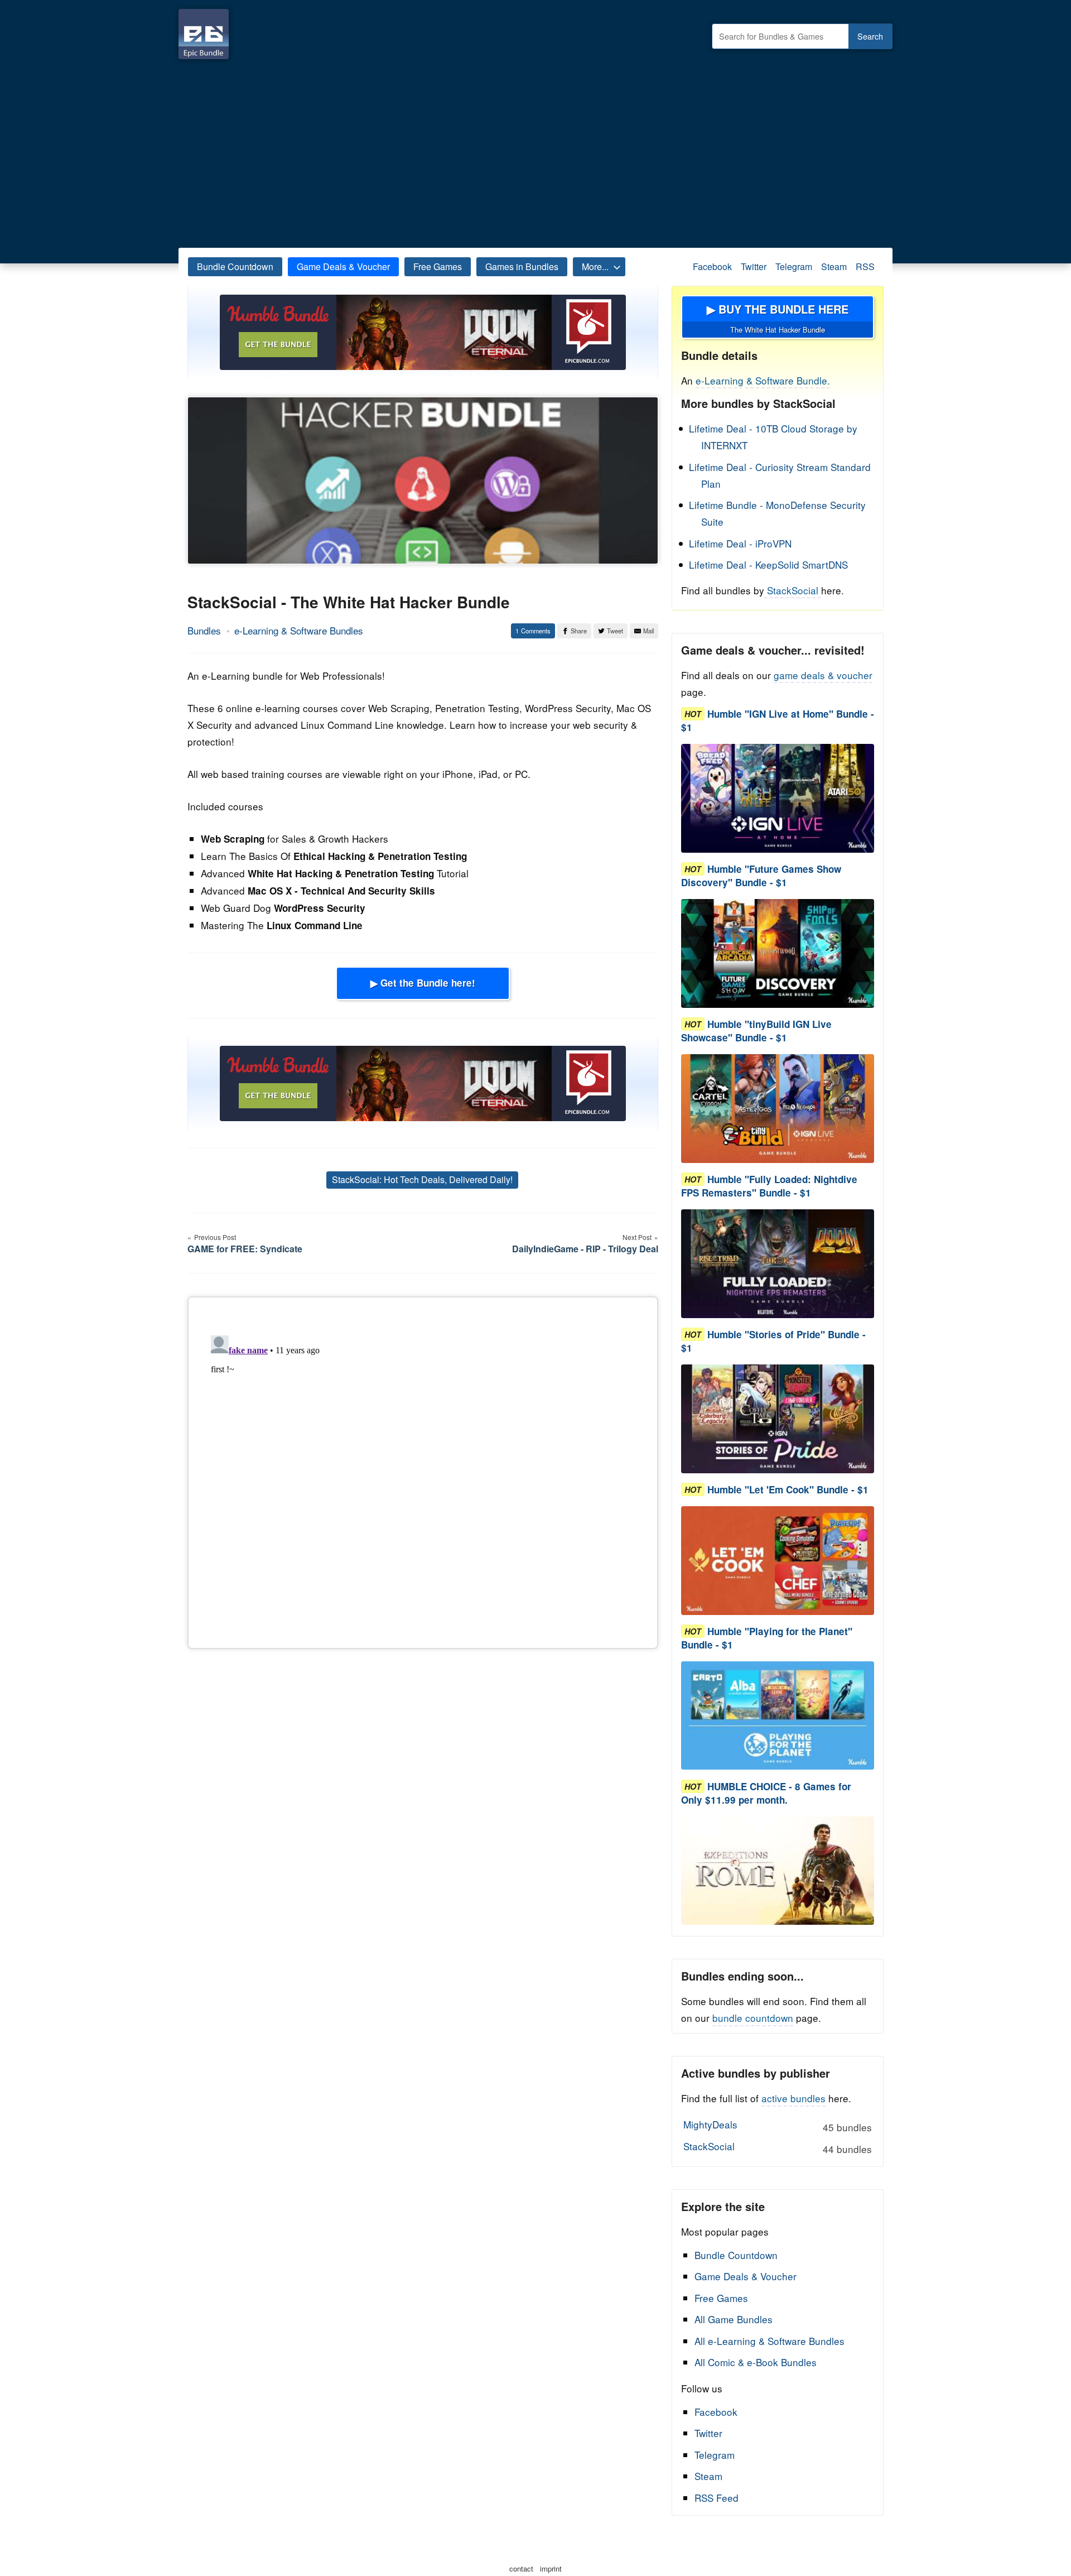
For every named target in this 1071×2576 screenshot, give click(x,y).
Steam (834, 266)
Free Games (438, 266)
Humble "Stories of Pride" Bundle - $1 (773, 1341)
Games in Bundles (522, 266)
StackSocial (793, 590)
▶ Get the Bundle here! (423, 983)
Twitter (754, 266)
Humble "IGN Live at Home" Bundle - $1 (778, 720)
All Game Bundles (734, 2319)
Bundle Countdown (235, 266)
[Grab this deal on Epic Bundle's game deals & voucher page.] (778, 798)
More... (595, 266)
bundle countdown (753, 2018)
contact (521, 2568)
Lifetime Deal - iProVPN (740, 543)
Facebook (712, 266)
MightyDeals (777, 2126)
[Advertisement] (535, 151)
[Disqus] (423, 1470)
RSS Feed (717, 2498)
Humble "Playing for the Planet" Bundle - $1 (767, 1638)
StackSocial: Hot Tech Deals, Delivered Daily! (422, 1179)
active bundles (793, 2098)
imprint (551, 2568)
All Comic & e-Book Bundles (756, 2362)
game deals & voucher (823, 675)
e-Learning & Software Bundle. (763, 380)
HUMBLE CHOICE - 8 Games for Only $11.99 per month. (766, 1793)
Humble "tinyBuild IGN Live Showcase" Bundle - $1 (756, 1031)
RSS (865, 266)
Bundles (204, 630)
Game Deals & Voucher (343, 266)
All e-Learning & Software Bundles (770, 2341)
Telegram (794, 266)
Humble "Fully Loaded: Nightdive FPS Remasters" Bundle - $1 (769, 1186)
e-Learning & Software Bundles (299, 630)
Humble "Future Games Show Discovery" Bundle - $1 (761, 876)
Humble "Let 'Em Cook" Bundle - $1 (788, 1489)
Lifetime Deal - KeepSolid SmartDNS (768, 564)
